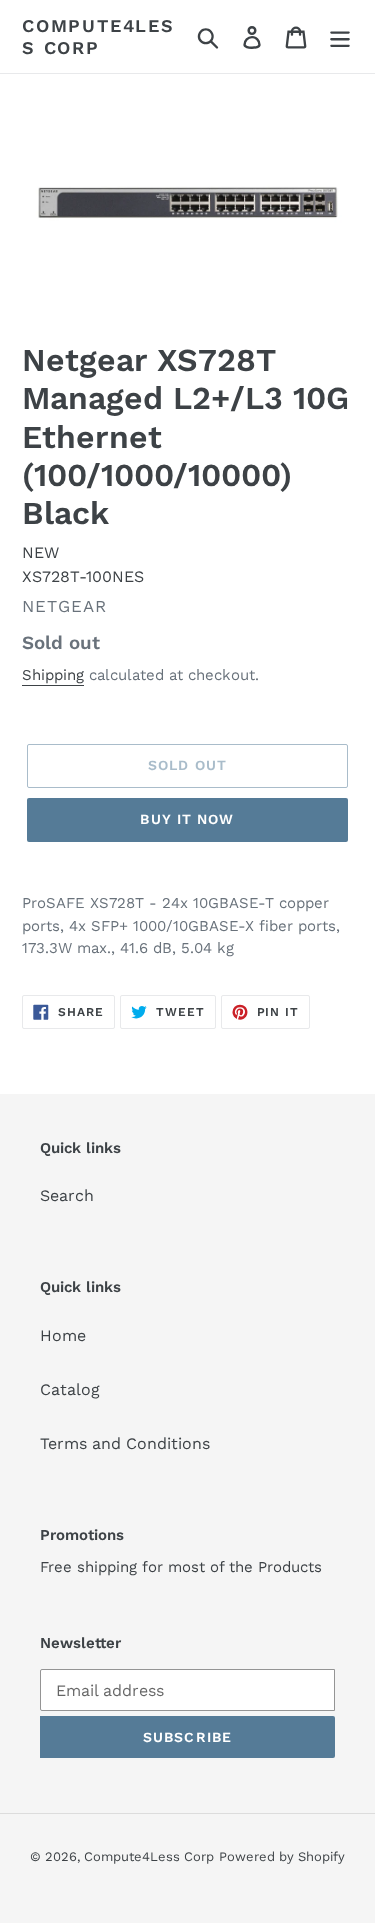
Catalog (70, 1389)
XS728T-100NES (83, 576)
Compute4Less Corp (98, 36)
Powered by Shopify (282, 1856)
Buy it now (187, 819)
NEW (40, 552)
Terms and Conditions (125, 1443)
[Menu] (340, 36)
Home (63, 1335)
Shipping (53, 675)
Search (67, 1195)
